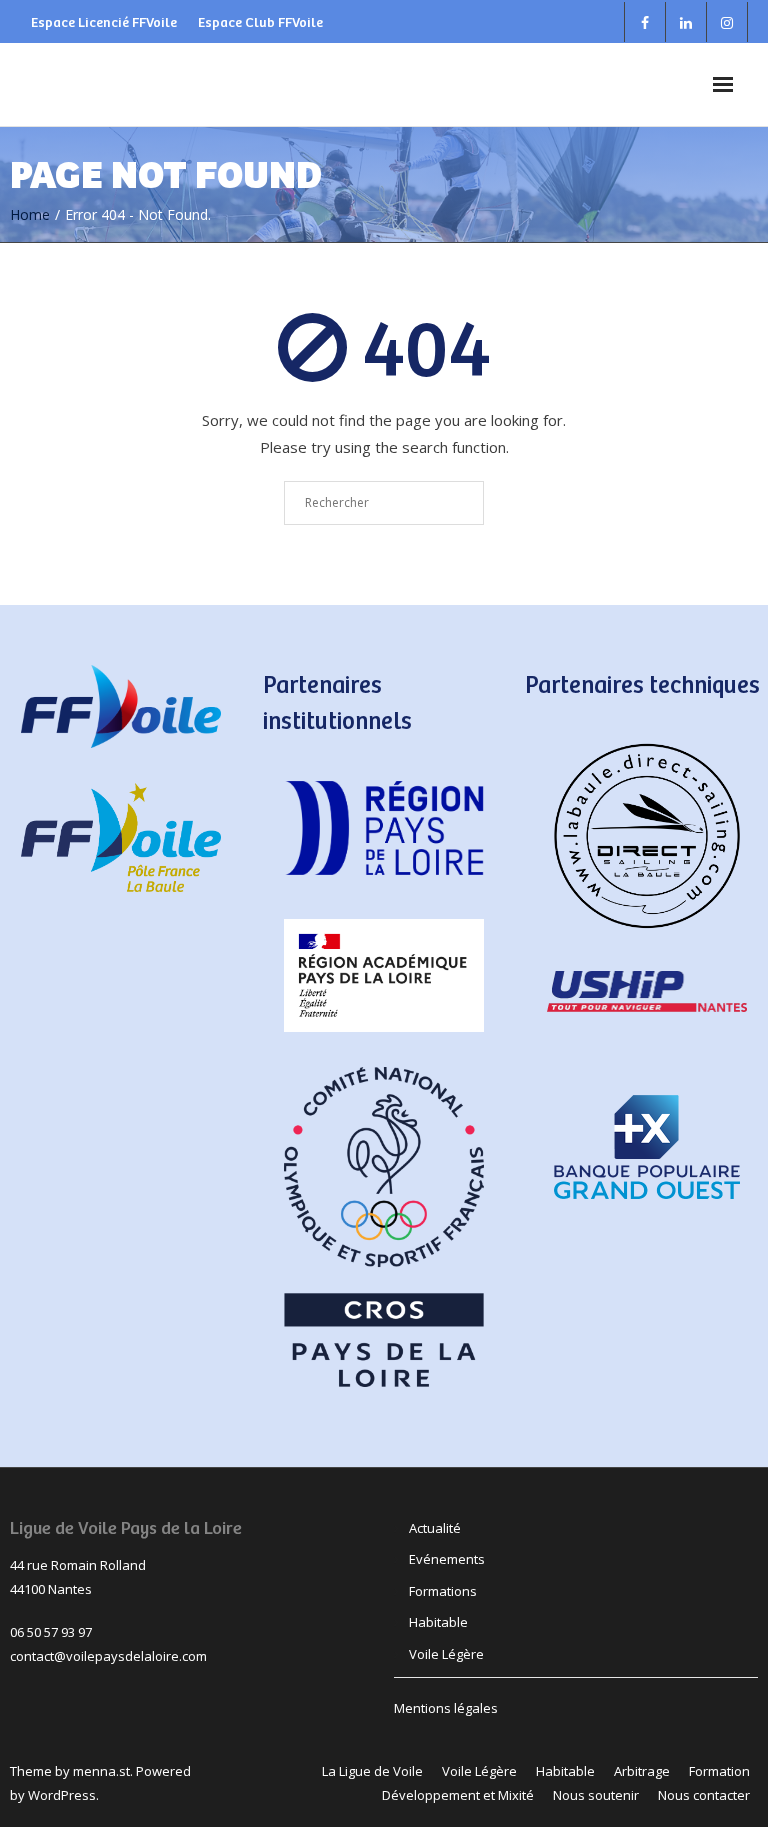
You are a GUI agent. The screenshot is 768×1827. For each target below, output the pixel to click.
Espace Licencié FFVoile (104, 21)
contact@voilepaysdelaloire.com (108, 1656)
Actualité (435, 1528)
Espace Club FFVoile (260, 21)
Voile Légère (446, 1654)
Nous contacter (704, 1795)
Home (30, 214)
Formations (443, 1591)
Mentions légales (446, 1708)
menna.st (101, 1771)
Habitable (438, 1622)
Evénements (447, 1559)
